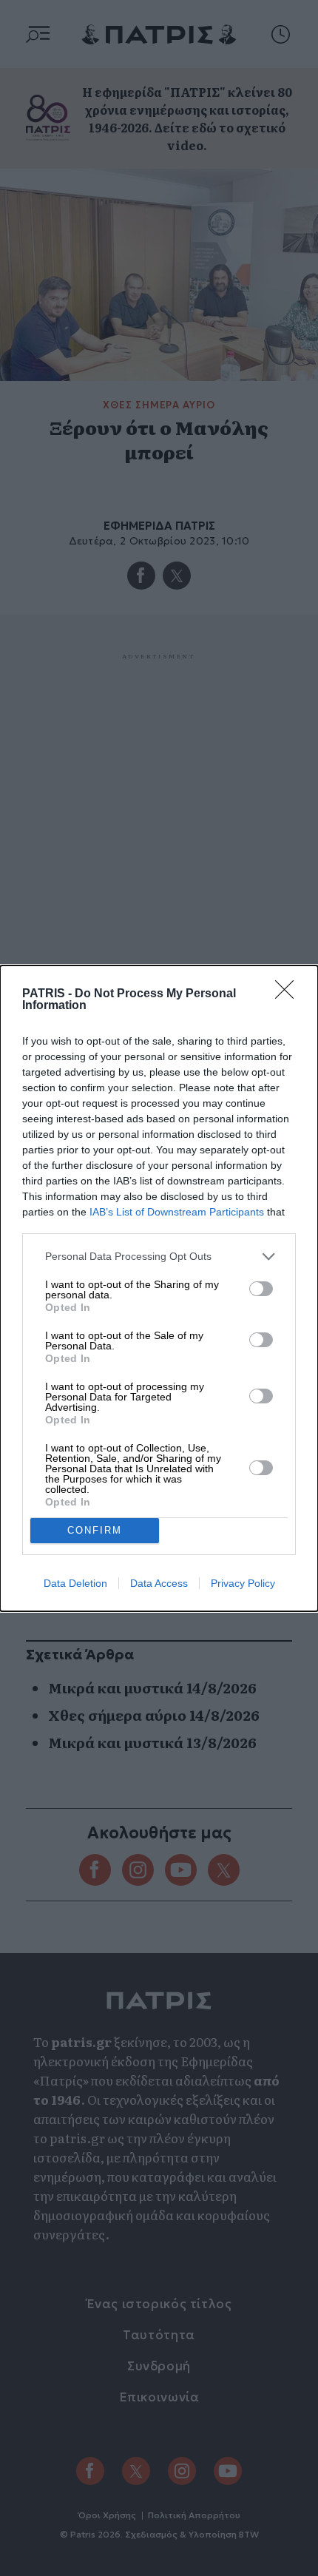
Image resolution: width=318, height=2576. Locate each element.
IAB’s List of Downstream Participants (177, 1212)
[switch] (261, 1289)
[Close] (289, 994)
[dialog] (159, 1288)
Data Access (159, 1583)
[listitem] (159, 1257)
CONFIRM (95, 1530)
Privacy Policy (243, 1583)
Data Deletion (75, 1583)
